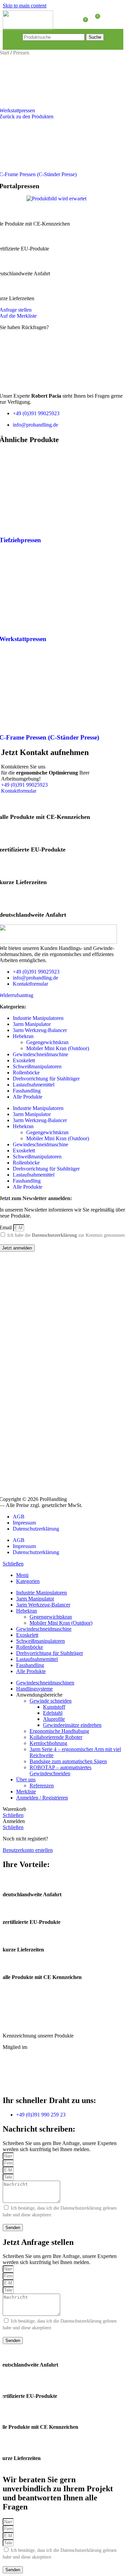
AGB (19, 1517)
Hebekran (23, 1036)
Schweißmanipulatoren (37, 1066)
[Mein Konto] (109, 19)
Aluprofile (54, 1719)
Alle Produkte (28, 1097)
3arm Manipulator (32, 1024)
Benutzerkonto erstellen (28, 1850)
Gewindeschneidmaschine (40, 1054)
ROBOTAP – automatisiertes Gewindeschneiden (60, 1770)
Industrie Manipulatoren (38, 1018)
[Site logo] (28, 28)
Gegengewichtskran (47, 1042)
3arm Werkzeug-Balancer (40, 1030)
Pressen (21, 53)
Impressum (24, 1523)
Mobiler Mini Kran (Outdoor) (58, 1048)
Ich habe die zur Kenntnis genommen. (67, 1235)
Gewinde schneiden (51, 1701)
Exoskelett (24, 1060)
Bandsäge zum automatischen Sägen (68, 1761)
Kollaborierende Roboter (56, 1737)
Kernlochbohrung (48, 1743)
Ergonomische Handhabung (59, 1731)
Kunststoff (54, 1707)
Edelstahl (53, 1713)
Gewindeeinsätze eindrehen (72, 1725)
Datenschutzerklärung (54, 1235)
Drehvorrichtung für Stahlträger (46, 1079)
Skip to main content (25, 6)
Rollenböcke (26, 1073)
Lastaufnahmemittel (34, 1085)
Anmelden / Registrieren (42, 1798)
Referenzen (42, 1786)
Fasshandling (27, 1091)
